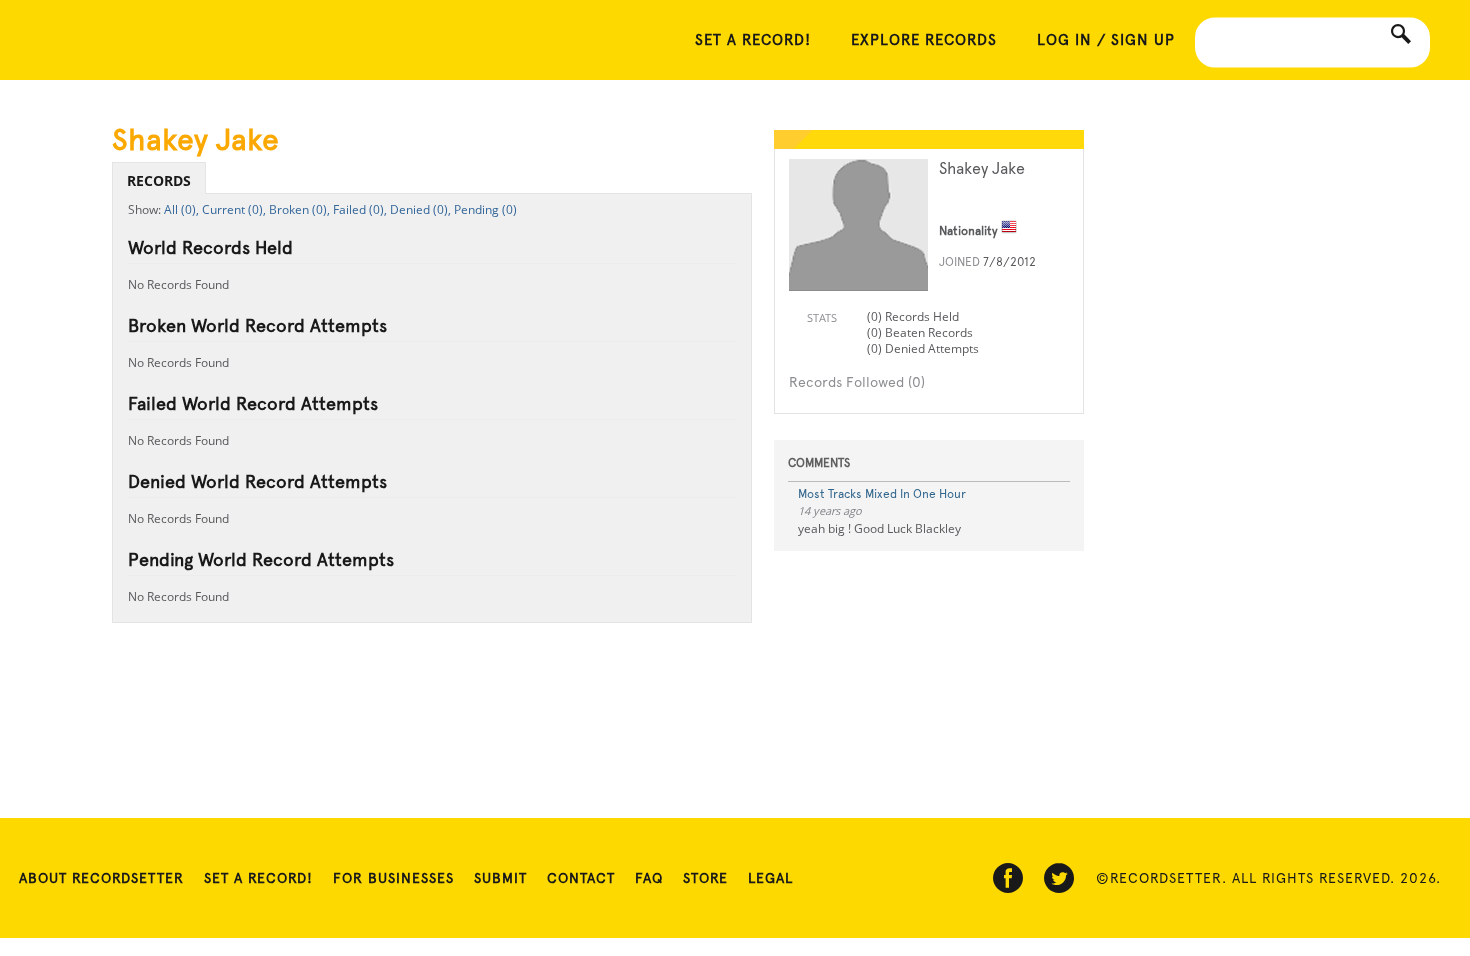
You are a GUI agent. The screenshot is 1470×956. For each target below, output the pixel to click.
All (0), (181, 209)
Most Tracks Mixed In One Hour (882, 494)
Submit (500, 878)
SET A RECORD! (753, 40)
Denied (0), (420, 209)
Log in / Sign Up (1106, 40)
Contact (581, 878)
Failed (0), (360, 209)
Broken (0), (299, 209)
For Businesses (393, 878)
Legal (770, 878)
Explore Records (924, 40)
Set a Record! (258, 878)
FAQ (649, 878)
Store (705, 878)
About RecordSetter (101, 878)
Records (159, 180)
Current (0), (234, 209)
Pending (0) (485, 209)
